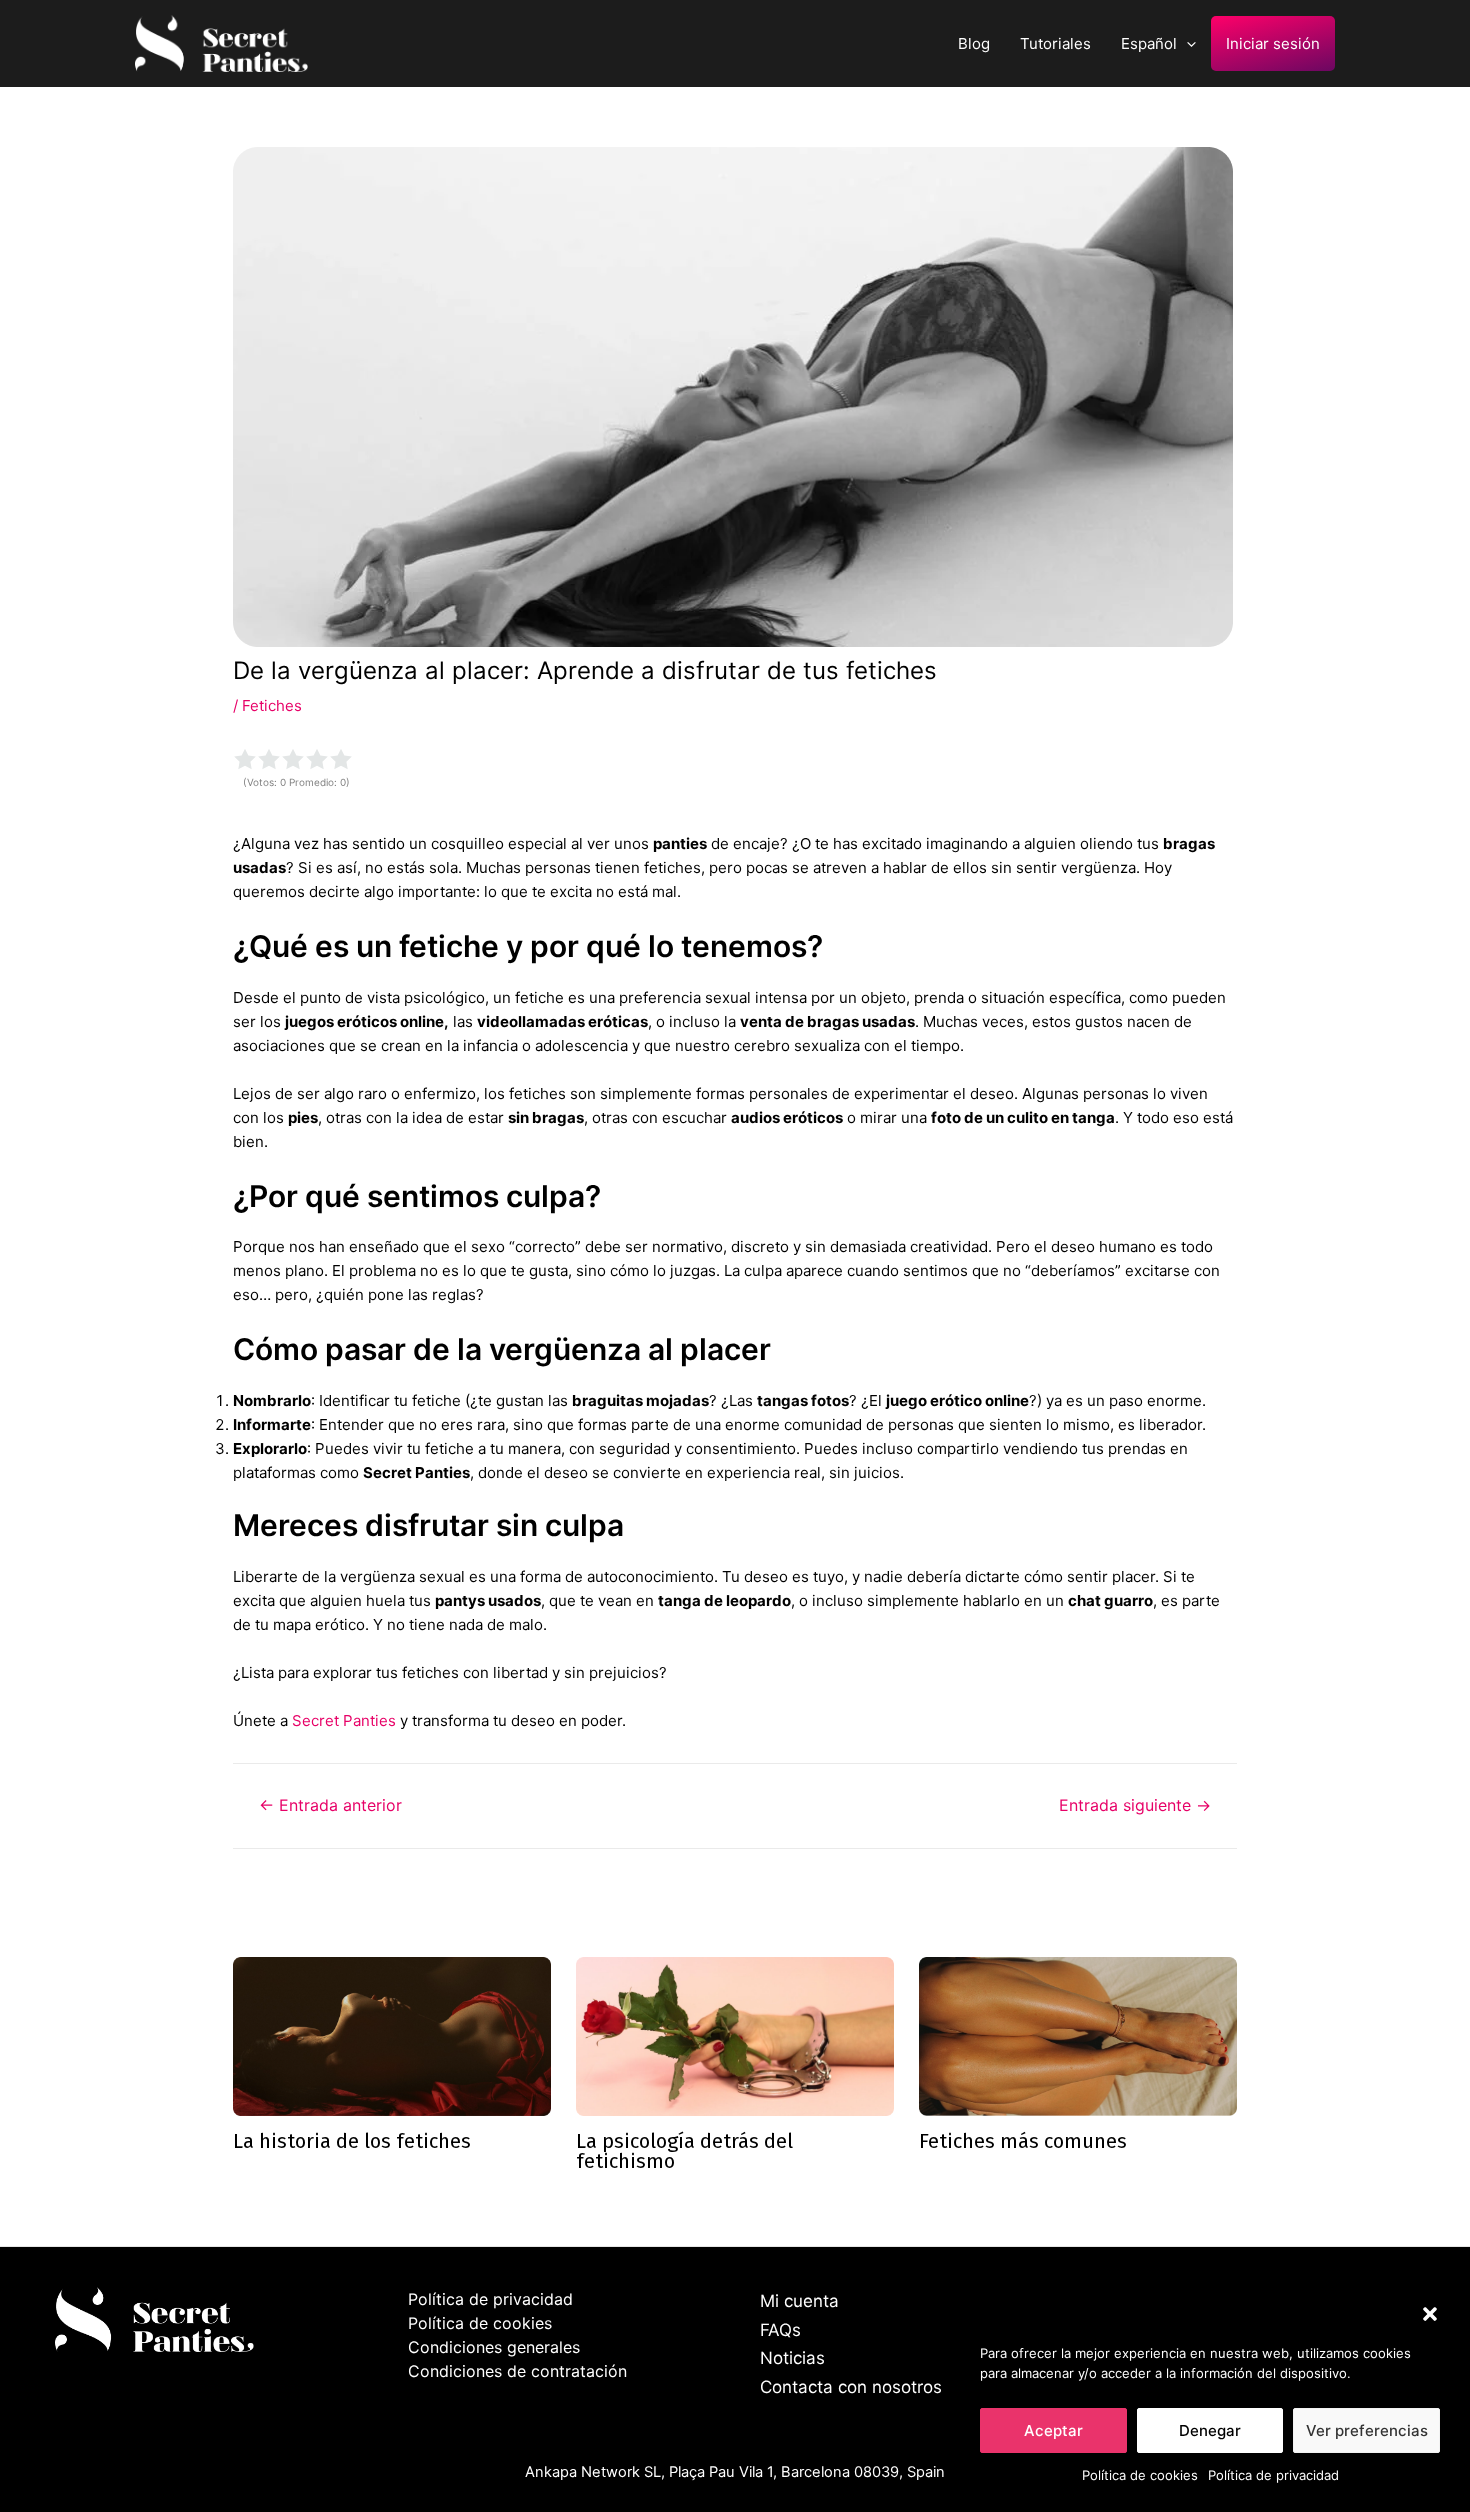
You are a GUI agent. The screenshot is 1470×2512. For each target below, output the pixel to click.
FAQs (780, 2330)
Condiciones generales (494, 2347)
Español (1149, 43)
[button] (1430, 2314)
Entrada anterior (330, 1806)
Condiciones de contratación (517, 2371)
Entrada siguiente (1135, 1806)
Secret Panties (344, 1720)
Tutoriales (1055, 43)
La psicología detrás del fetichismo (684, 2151)
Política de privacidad (1273, 2475)
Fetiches (272, 705)
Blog (974, 43)
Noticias (792, 2358)
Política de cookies (1140, 2475)
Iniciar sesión (1273, 43)
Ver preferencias (1367, 2430)
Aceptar (1053, 2430)
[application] (1186, 43)
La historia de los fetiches (352, 2141)
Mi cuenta (799, 2301)
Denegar (1210, 2430)
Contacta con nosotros (851, 2387)
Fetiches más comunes (1023, 2141)
